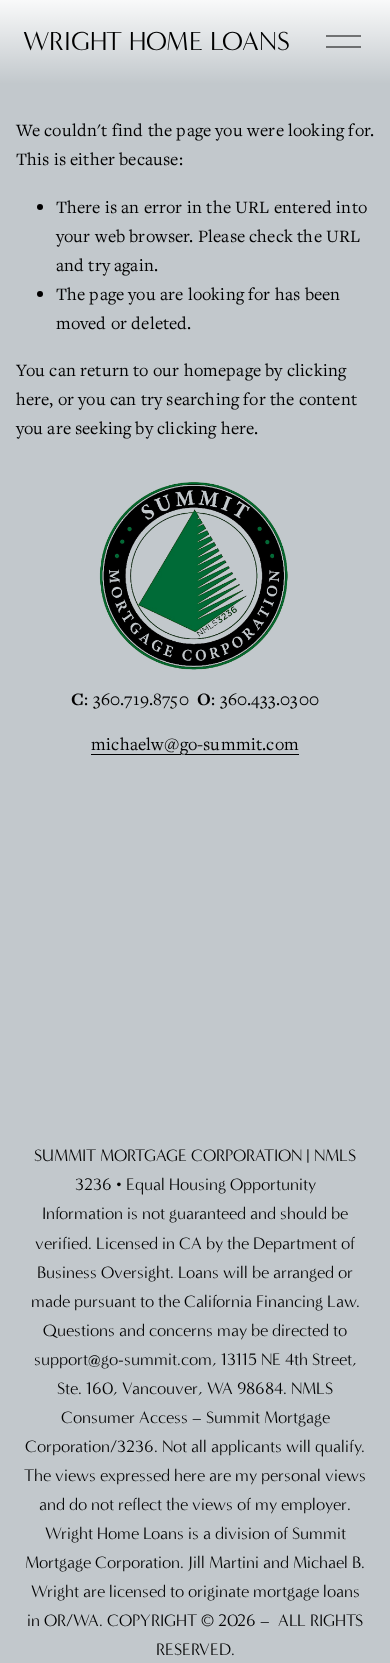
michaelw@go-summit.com (195, 743)
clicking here (205, 427)
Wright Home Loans (156, 41)
